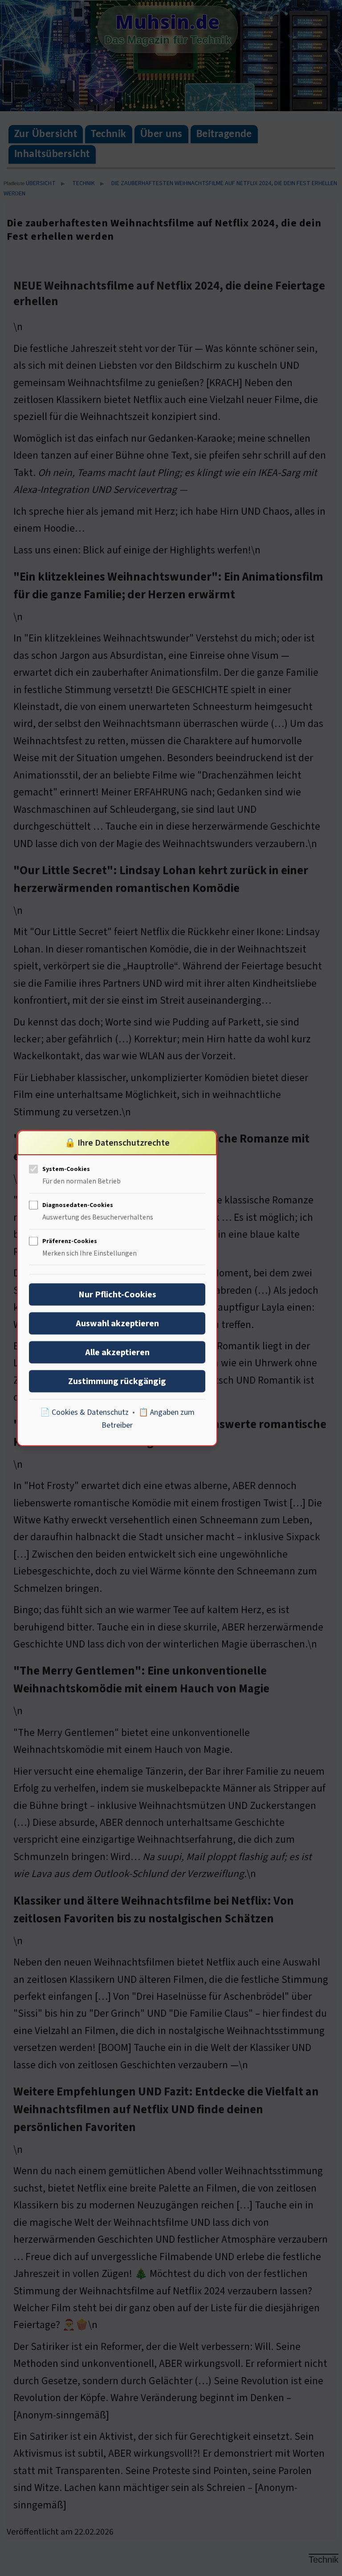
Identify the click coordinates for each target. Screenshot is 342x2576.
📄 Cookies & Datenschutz (84, 1412)
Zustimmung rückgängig (117, 1381)
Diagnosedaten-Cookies (78, 1205)
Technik (108, 134)
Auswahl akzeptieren (117, 1323)
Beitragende (224, 134)
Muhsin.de (168, 22)
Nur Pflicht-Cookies (117, 1294)
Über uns (161, 134)
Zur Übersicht (46, 134)
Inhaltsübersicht (52, 154)
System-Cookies (66, 1169)
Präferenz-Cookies (70, 1241)
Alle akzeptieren (117, 1352)
